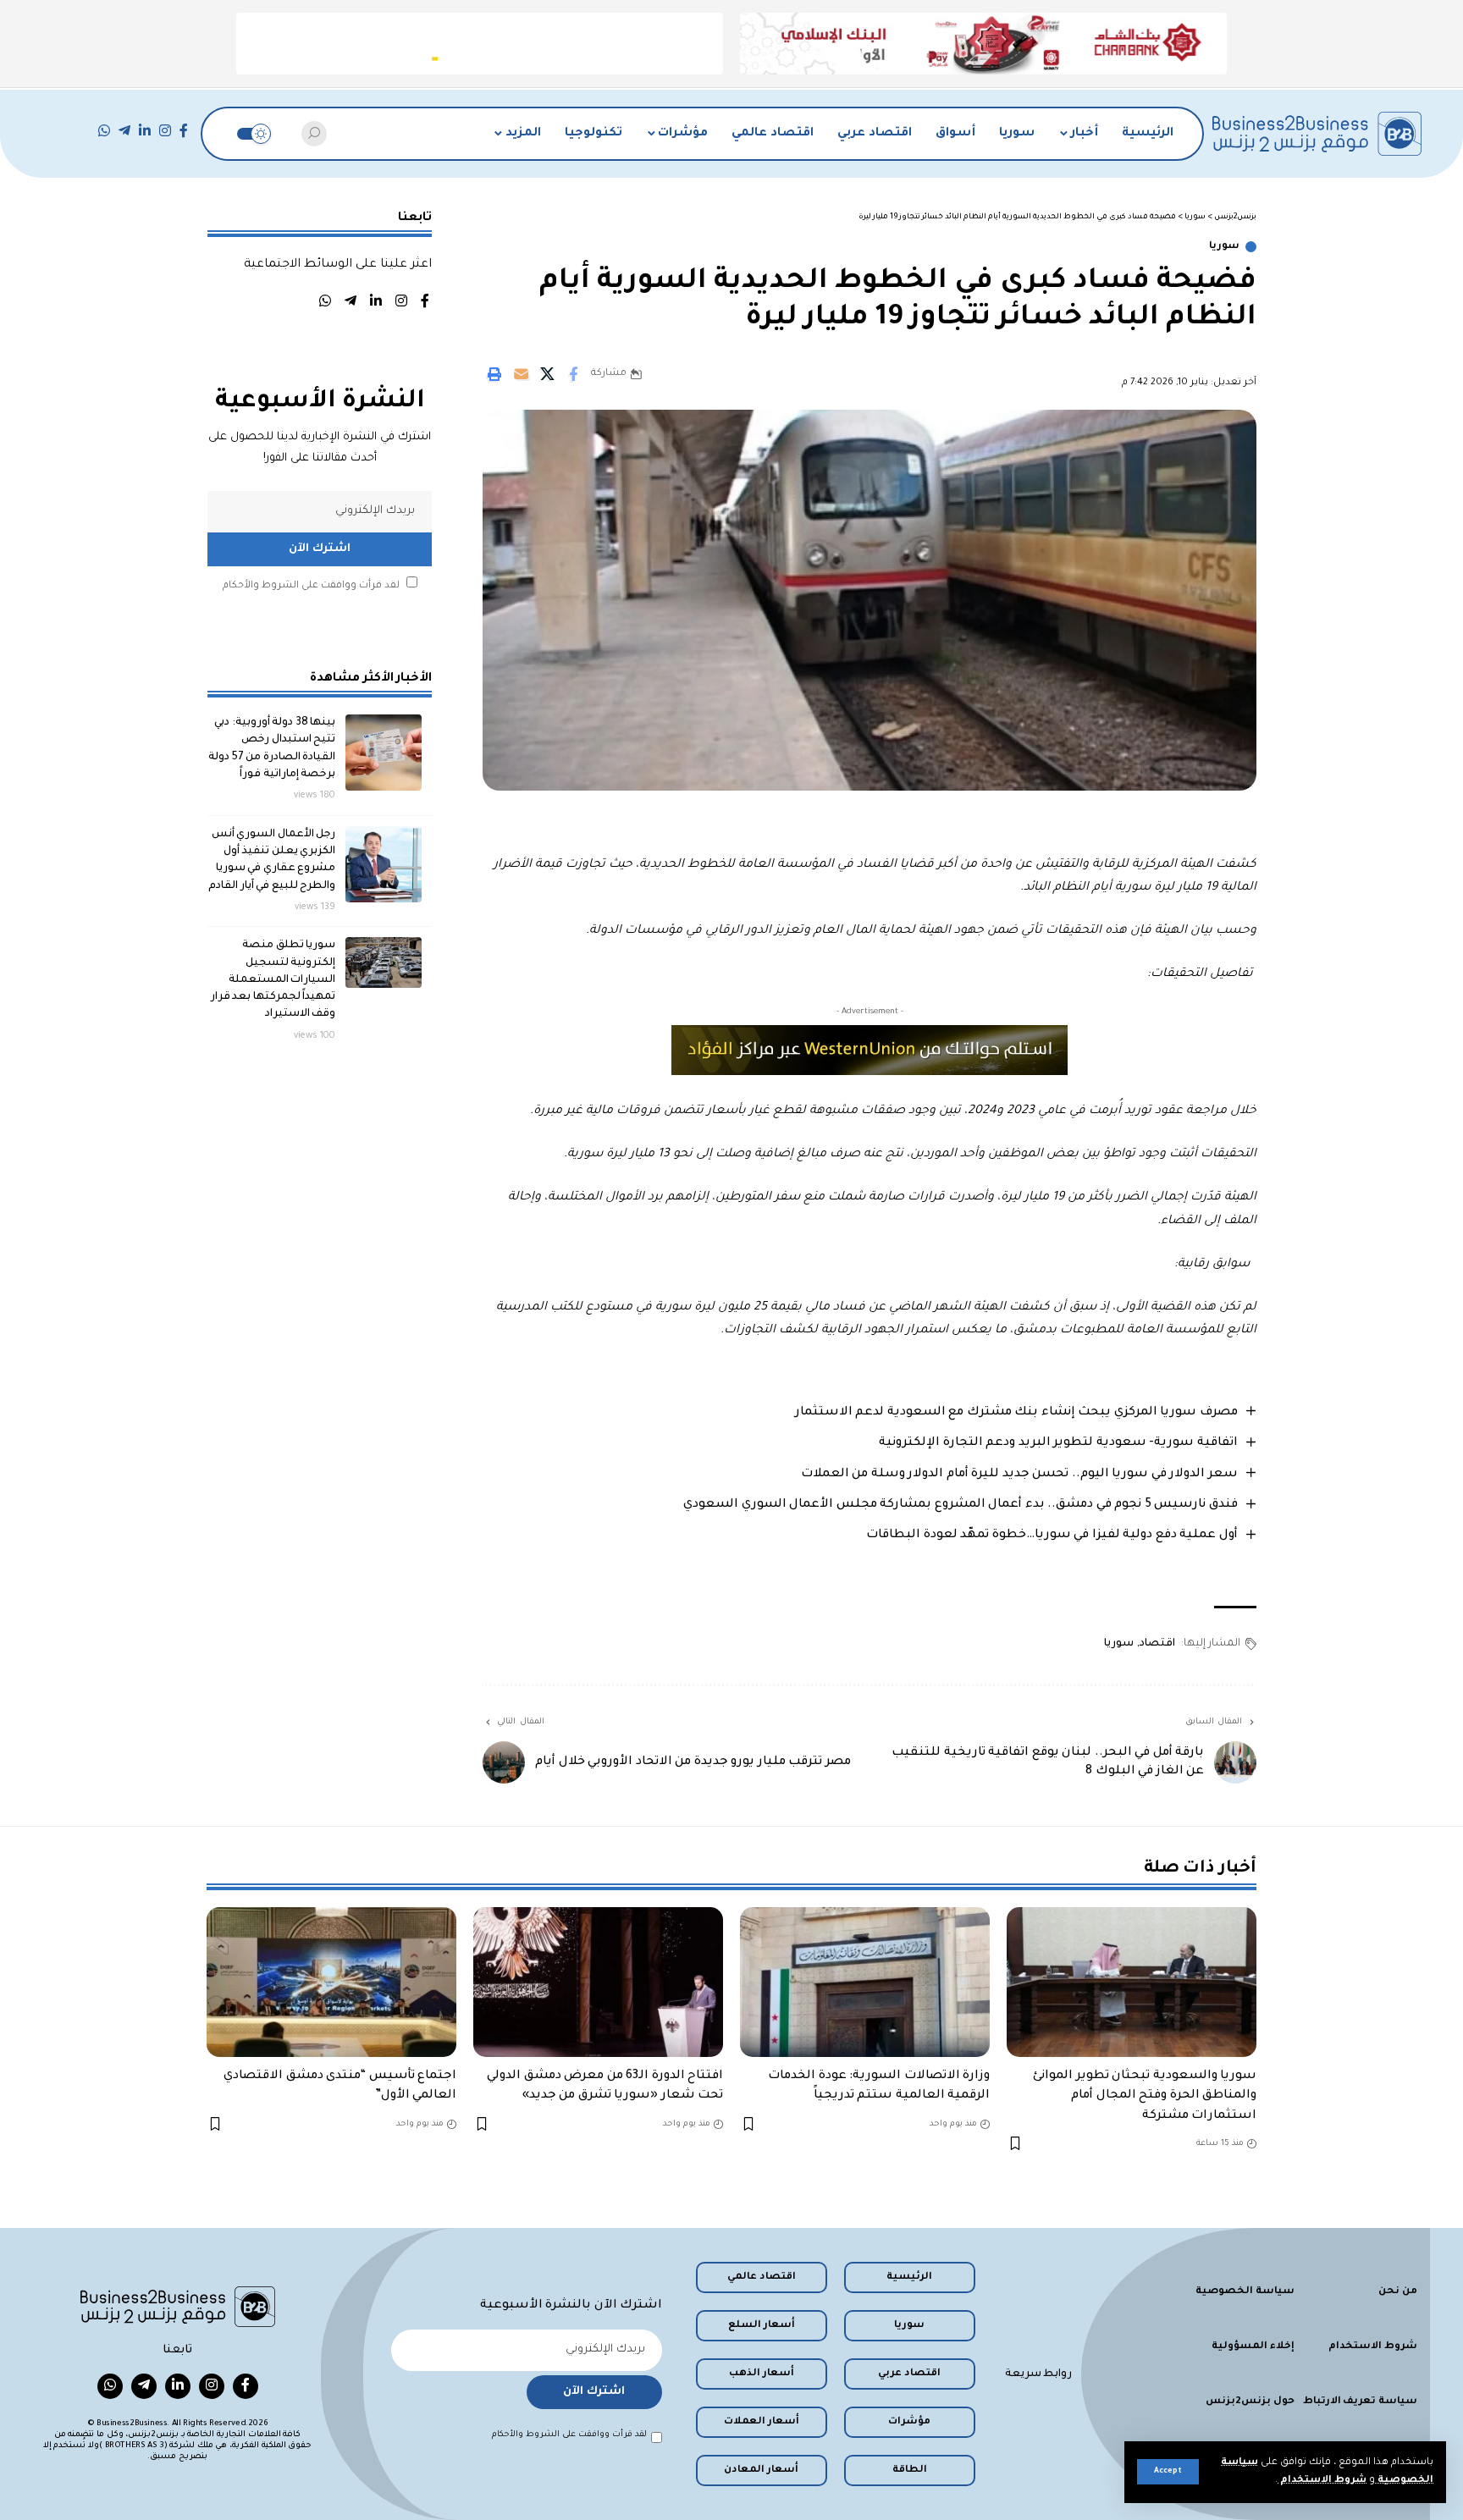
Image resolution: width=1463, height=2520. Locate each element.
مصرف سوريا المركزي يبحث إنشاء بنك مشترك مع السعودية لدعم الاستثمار (1016, 1413)
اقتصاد (1157, 1644)
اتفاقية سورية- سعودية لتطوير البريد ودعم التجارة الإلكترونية (1058, 1443)
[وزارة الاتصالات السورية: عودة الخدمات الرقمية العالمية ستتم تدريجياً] (865, 1982)
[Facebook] (184, 131)
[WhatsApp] (104, 131)
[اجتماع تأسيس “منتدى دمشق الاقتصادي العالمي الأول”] (331, 1982)
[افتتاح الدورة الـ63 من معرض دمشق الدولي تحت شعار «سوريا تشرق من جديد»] (598, 1982)
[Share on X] (547, 374)
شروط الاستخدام (1322, 2481)
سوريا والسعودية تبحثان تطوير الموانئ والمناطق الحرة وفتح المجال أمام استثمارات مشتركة (1145, 2096)
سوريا (1224, 247)
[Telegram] (124, 131)
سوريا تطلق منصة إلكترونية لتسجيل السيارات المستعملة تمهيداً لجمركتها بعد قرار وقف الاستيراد (273, 980)
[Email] (521, 374)
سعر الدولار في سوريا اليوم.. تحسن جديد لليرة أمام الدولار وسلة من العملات (1019, 1475)
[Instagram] (165, 131)
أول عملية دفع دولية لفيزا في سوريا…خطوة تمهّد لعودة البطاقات (1052, 1536)
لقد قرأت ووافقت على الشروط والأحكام (311, 586)
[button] (1168, 2472)
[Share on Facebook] (573, 374)
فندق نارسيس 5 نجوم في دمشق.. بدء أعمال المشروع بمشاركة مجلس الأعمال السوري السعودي (961, 1505)
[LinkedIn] (145, 131)
